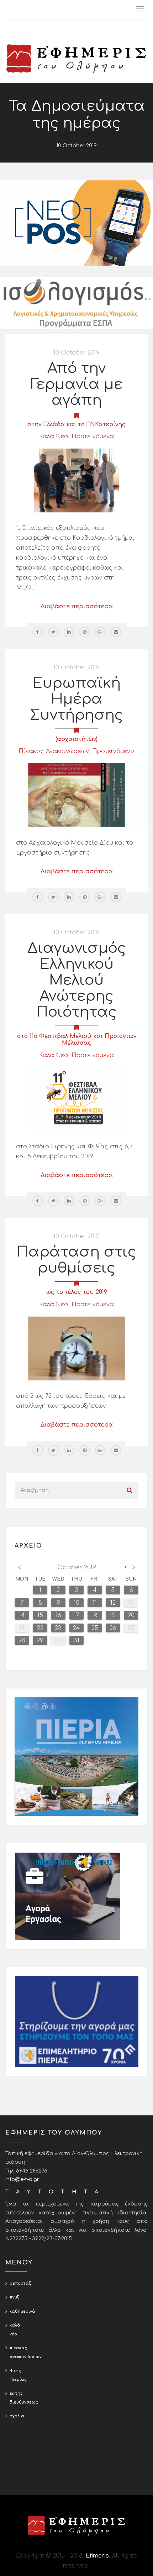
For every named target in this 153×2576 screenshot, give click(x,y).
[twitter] (53, 632)
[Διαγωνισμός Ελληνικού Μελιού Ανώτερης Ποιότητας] (76, 1099)
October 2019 (77, 1567)
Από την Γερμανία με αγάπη (76, 384)
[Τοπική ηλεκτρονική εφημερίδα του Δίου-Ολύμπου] (76, 59)
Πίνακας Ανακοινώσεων (54, 751)
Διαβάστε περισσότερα (77, 606)
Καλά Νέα (54, 436)
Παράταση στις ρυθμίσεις (76, 1260)
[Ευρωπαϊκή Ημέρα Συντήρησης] (76, 795)
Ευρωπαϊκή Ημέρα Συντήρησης (76, 699)
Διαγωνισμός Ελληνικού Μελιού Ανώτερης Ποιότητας (77, 980)
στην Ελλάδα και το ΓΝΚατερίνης (76, 424)
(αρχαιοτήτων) (76, 739)
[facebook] (38, 632)
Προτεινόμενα (93, 436)
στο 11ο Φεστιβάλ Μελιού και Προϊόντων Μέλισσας (77, 1040)
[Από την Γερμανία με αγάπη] (76, 480)
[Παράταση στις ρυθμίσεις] (76, 1348)
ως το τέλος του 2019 (77, 1292)
